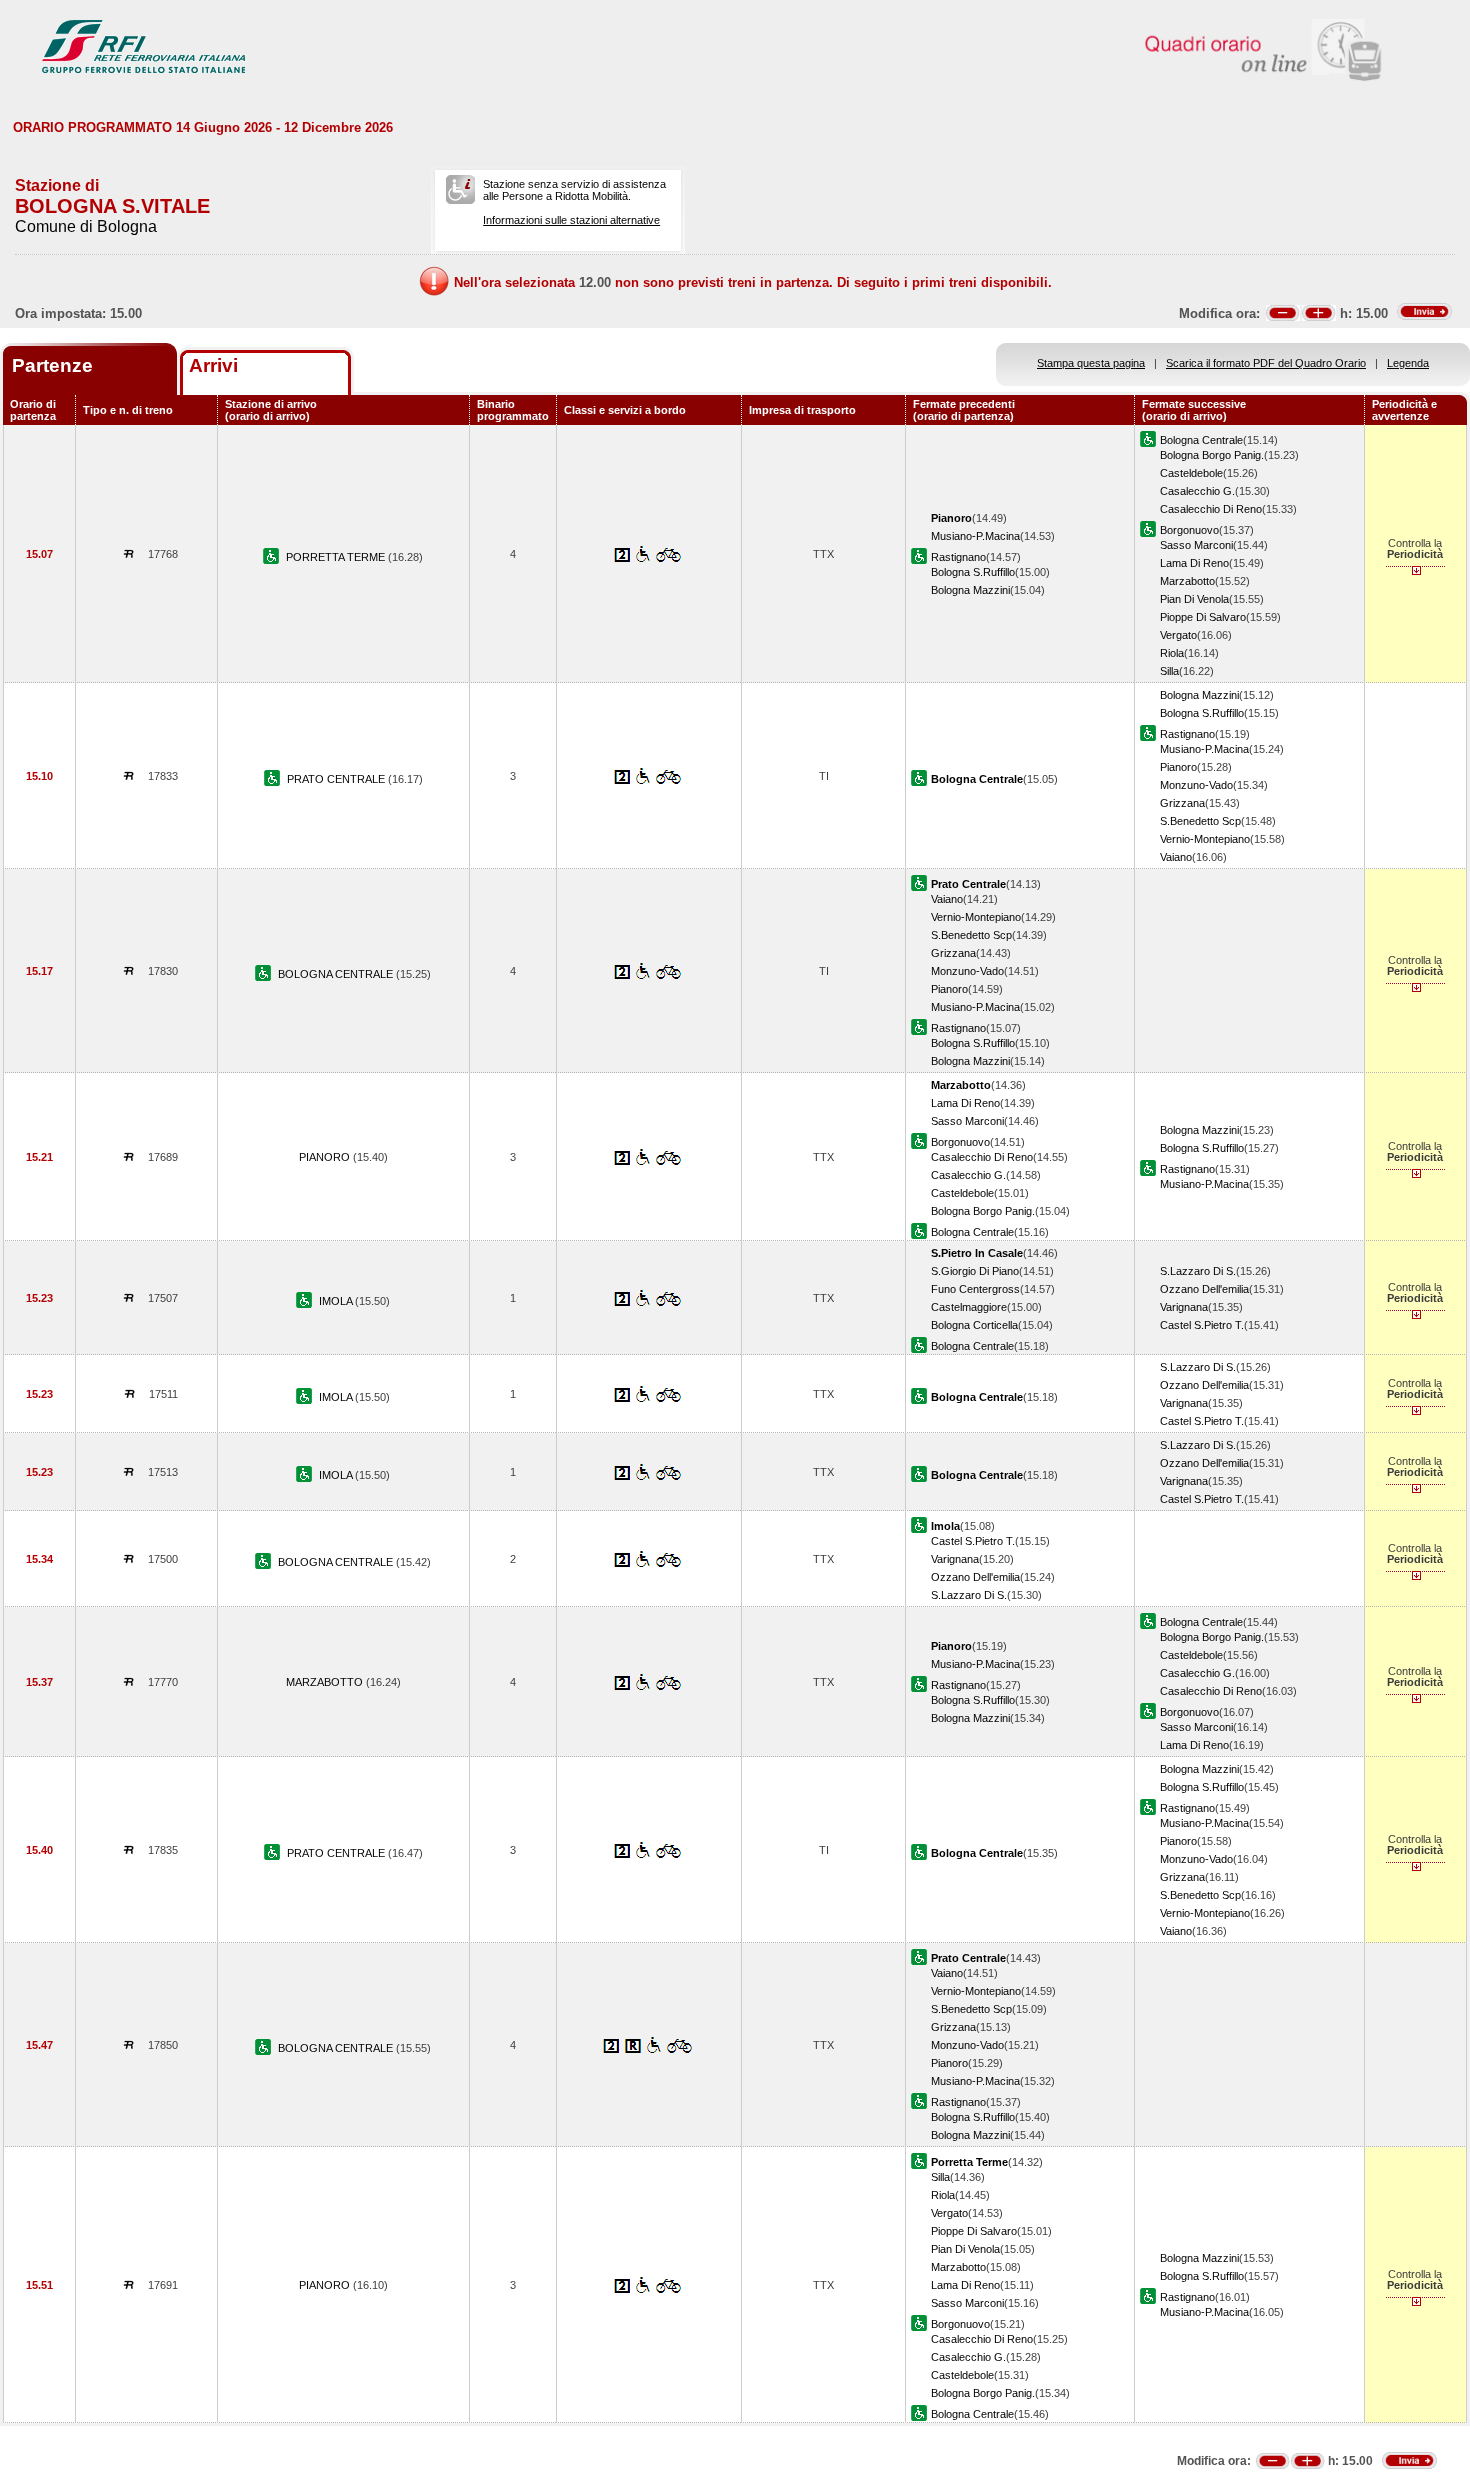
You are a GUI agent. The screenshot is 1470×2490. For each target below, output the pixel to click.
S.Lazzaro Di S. (1198, 1271)
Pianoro (1178, 767)
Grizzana (1182, 803)
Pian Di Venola (1194, 599)
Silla (1169, 671)
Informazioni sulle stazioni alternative (571, 220)
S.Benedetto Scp (1200, 821)
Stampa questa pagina (1091, 363)
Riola (1172, 653)
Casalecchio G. (1197, 491)
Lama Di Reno (1194, 563)
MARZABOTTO (326, 1682)
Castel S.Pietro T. (1202, 1325)
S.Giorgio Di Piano (975, 1271)
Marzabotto (1187, 581)
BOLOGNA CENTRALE (337, 974)
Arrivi (213, 365)
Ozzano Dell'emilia (1204, 1289)
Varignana (1184, 1307)
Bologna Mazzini (970, 590)
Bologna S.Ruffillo (973, 572)
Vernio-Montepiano (1205, 839)
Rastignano (958, 557)
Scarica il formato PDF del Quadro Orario (1266, 363)
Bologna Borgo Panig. (1212, 455)
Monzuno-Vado (1196, 785)
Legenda (1408, 363)
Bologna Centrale (1201, 440)
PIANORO (326, 1157)
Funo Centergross (975, 1289)
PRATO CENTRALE (337, 779)
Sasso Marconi (1196, 545)
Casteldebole (1191, 473)
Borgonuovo (1189, 530)
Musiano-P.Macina (975, 536)
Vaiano (1176, 857)
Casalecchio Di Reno (1211, 509)
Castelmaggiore (969, 1307)
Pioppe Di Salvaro (1203, 617)
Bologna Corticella (974, 1325)
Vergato (1178, 635)
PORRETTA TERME (337, 557)
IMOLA (337, 1301)
